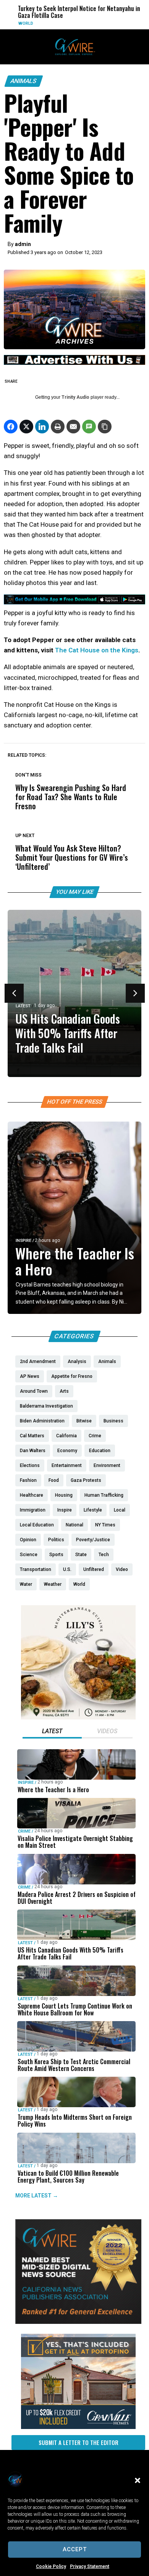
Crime (24, 1831)
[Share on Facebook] (11, 427)
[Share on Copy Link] (105, 427)
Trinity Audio (75, 397)
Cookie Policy (51, 2566)
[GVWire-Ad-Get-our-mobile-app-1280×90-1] (74, 602)
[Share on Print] (58, 427)
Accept (75, 2549)
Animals (24, 81)
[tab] (52, 1732)
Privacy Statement (90, 2566)
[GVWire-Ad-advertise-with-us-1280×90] (74, 363)
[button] (138, 2480)
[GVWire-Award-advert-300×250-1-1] (78, 2322)
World (22, 23)
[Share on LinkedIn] (42, 427)
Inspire (23, 1241)
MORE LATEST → (37, 2196)
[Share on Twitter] (26, 427)
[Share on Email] (73, 427)
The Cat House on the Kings (97, 650)
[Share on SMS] (89, 427)
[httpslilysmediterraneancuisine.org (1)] (78, 1718)
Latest (23, 1006)
